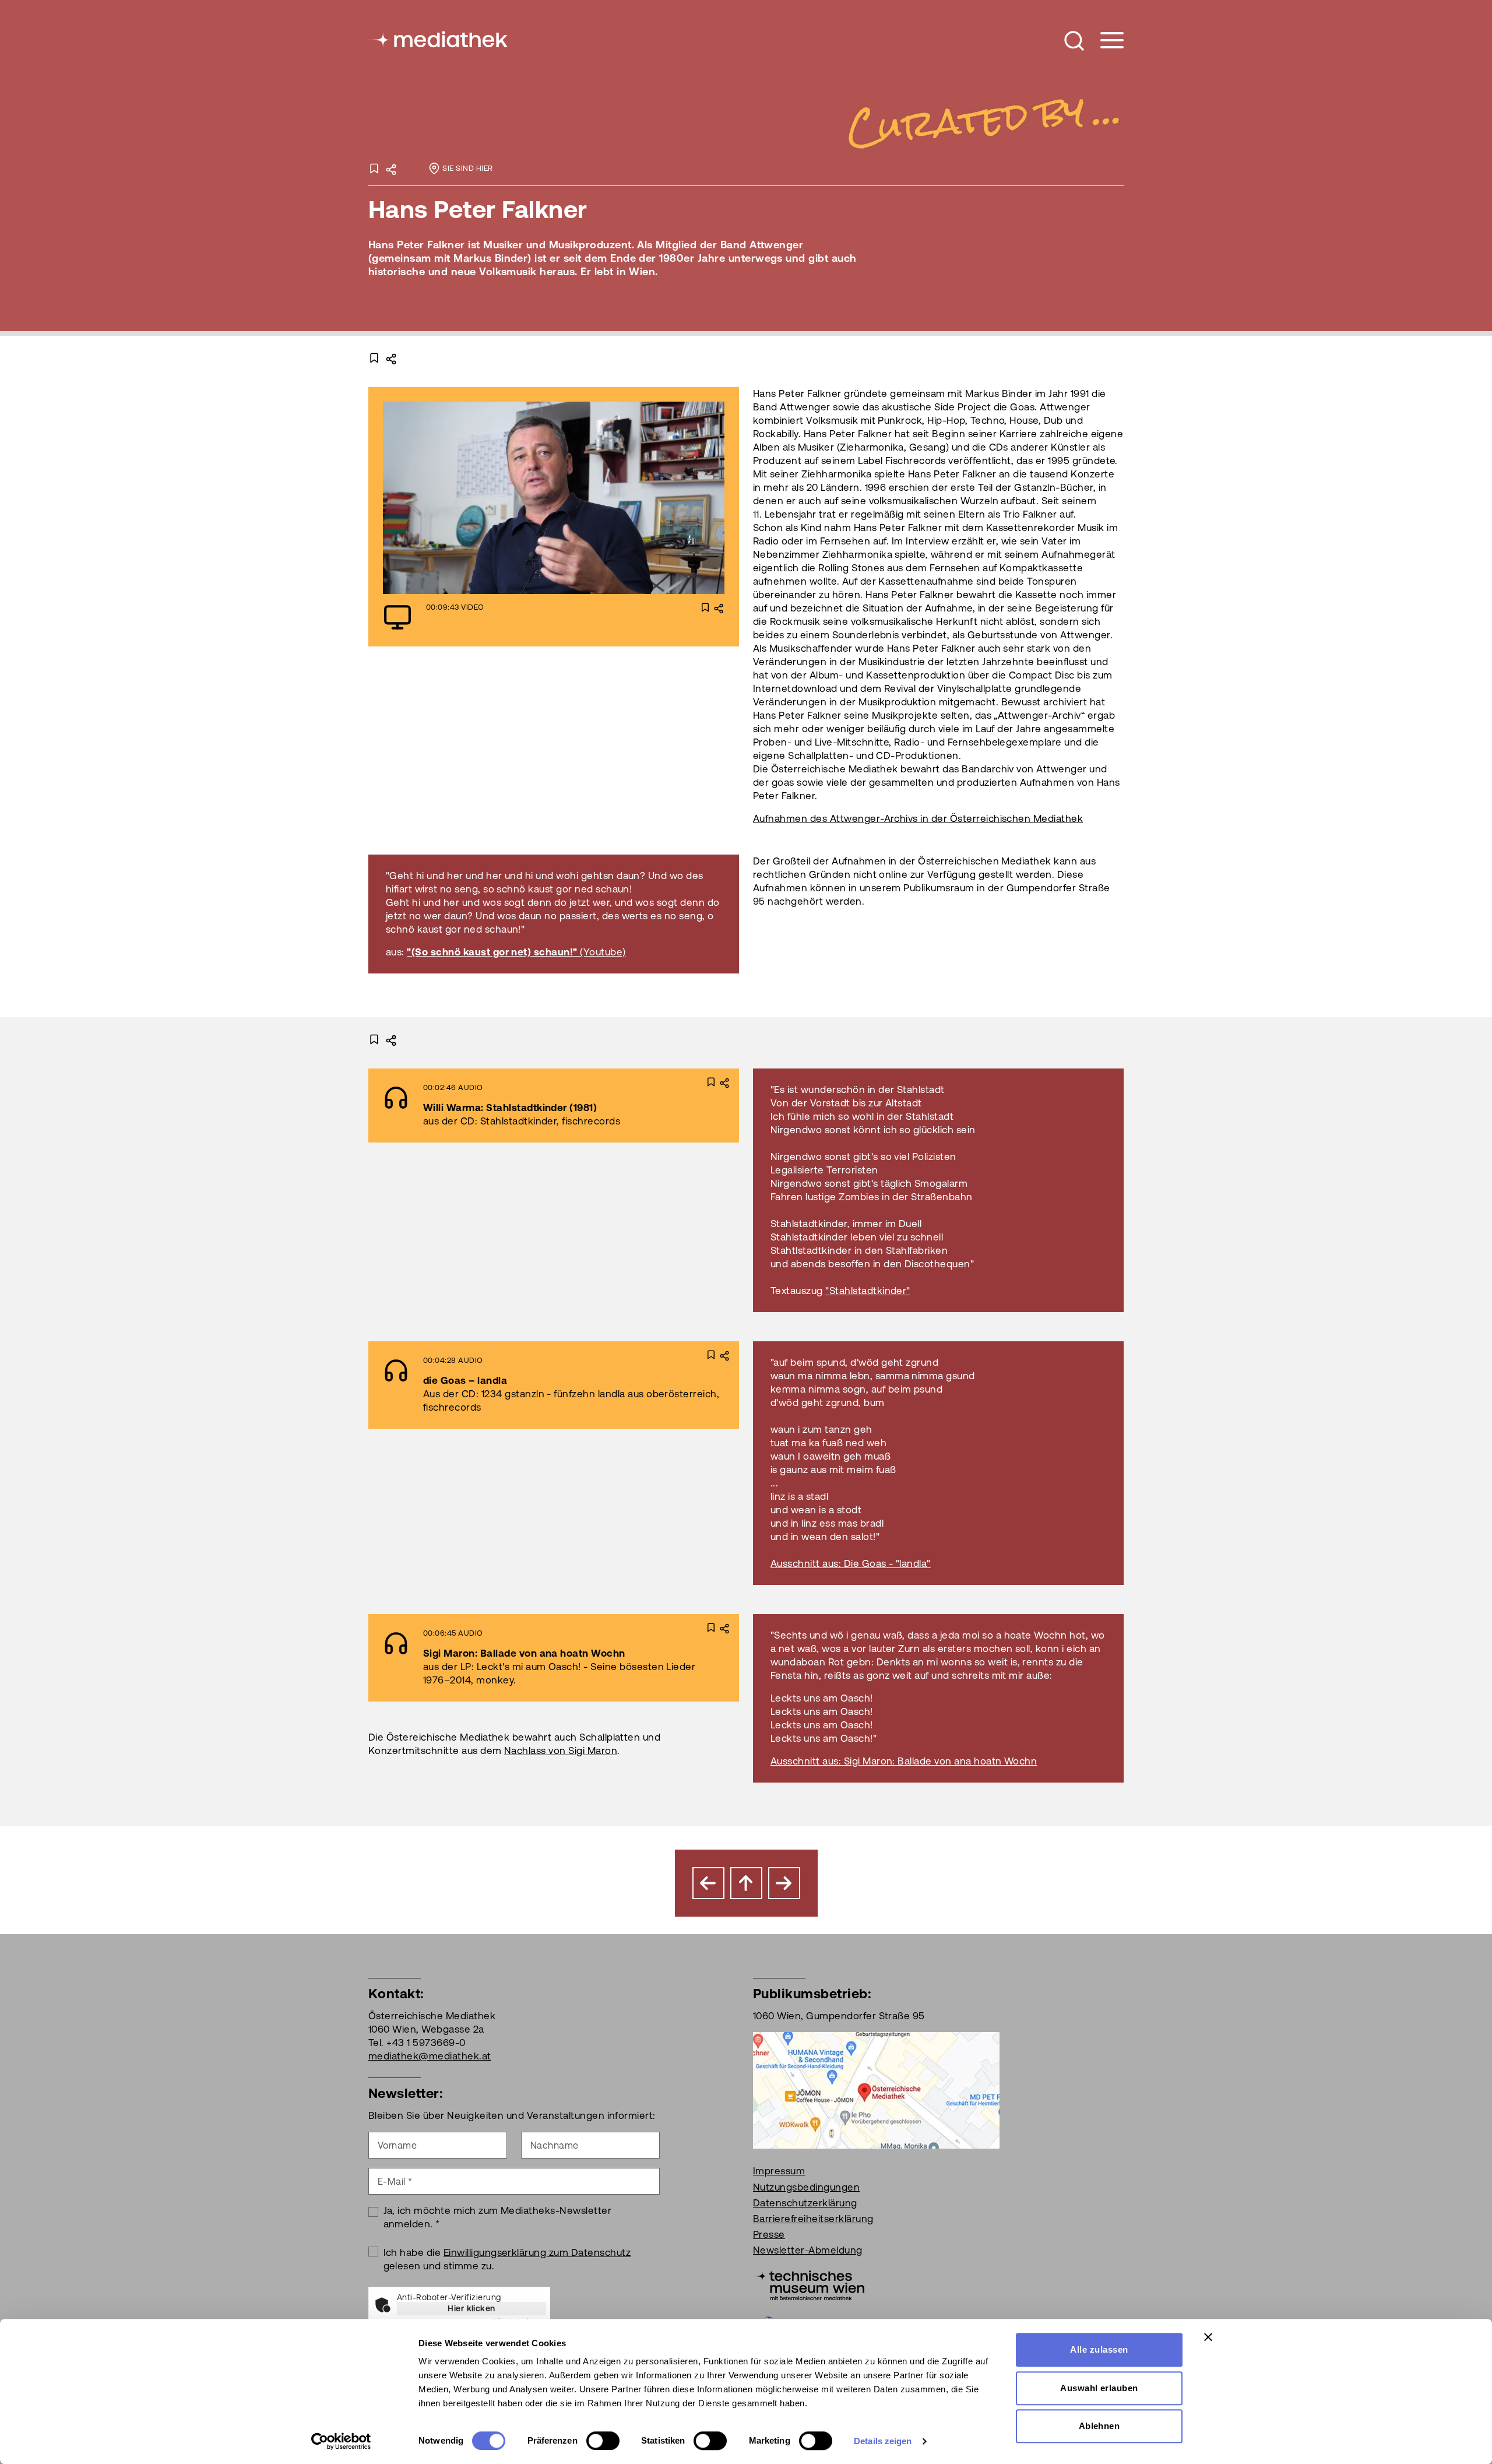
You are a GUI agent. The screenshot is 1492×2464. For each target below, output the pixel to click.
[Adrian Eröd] (708, 1883)
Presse (769, 2234)
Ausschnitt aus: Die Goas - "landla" (851, 1563)
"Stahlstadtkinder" (868, 1291)
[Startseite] (439, 38)
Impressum (779, 2171)
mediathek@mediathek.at (430, 2056)
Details (619, 498)
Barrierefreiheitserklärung (813, 2219)
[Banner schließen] (1208, 2337)
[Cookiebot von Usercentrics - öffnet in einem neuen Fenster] (341, 2441)
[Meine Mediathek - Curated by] (981, 121)
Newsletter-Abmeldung (808, 2250)
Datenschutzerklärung (805, 2203)
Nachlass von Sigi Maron (561, 1751)
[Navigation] (1105, 41)
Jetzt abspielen (522, 498)
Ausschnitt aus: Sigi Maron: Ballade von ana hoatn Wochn (904, 1761)
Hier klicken (471, 2308)
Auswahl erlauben (1099, 2388)
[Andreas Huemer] (784, 1883)
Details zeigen (883, 2441)
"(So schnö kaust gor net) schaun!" (493, 952)
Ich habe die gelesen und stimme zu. (507, 2259)
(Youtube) (603, 952)
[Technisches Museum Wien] (809, 2284)
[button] (1074, 41)
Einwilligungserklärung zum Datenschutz (537, 2252)
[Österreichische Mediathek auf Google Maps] (876, 2090)
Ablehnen (1099, 2426)
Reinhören (522, 1105)
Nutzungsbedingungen (806, 2187)
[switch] (603, 2441)
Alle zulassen (1099, 2349)
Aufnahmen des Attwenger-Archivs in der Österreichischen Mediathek (918, 818)
